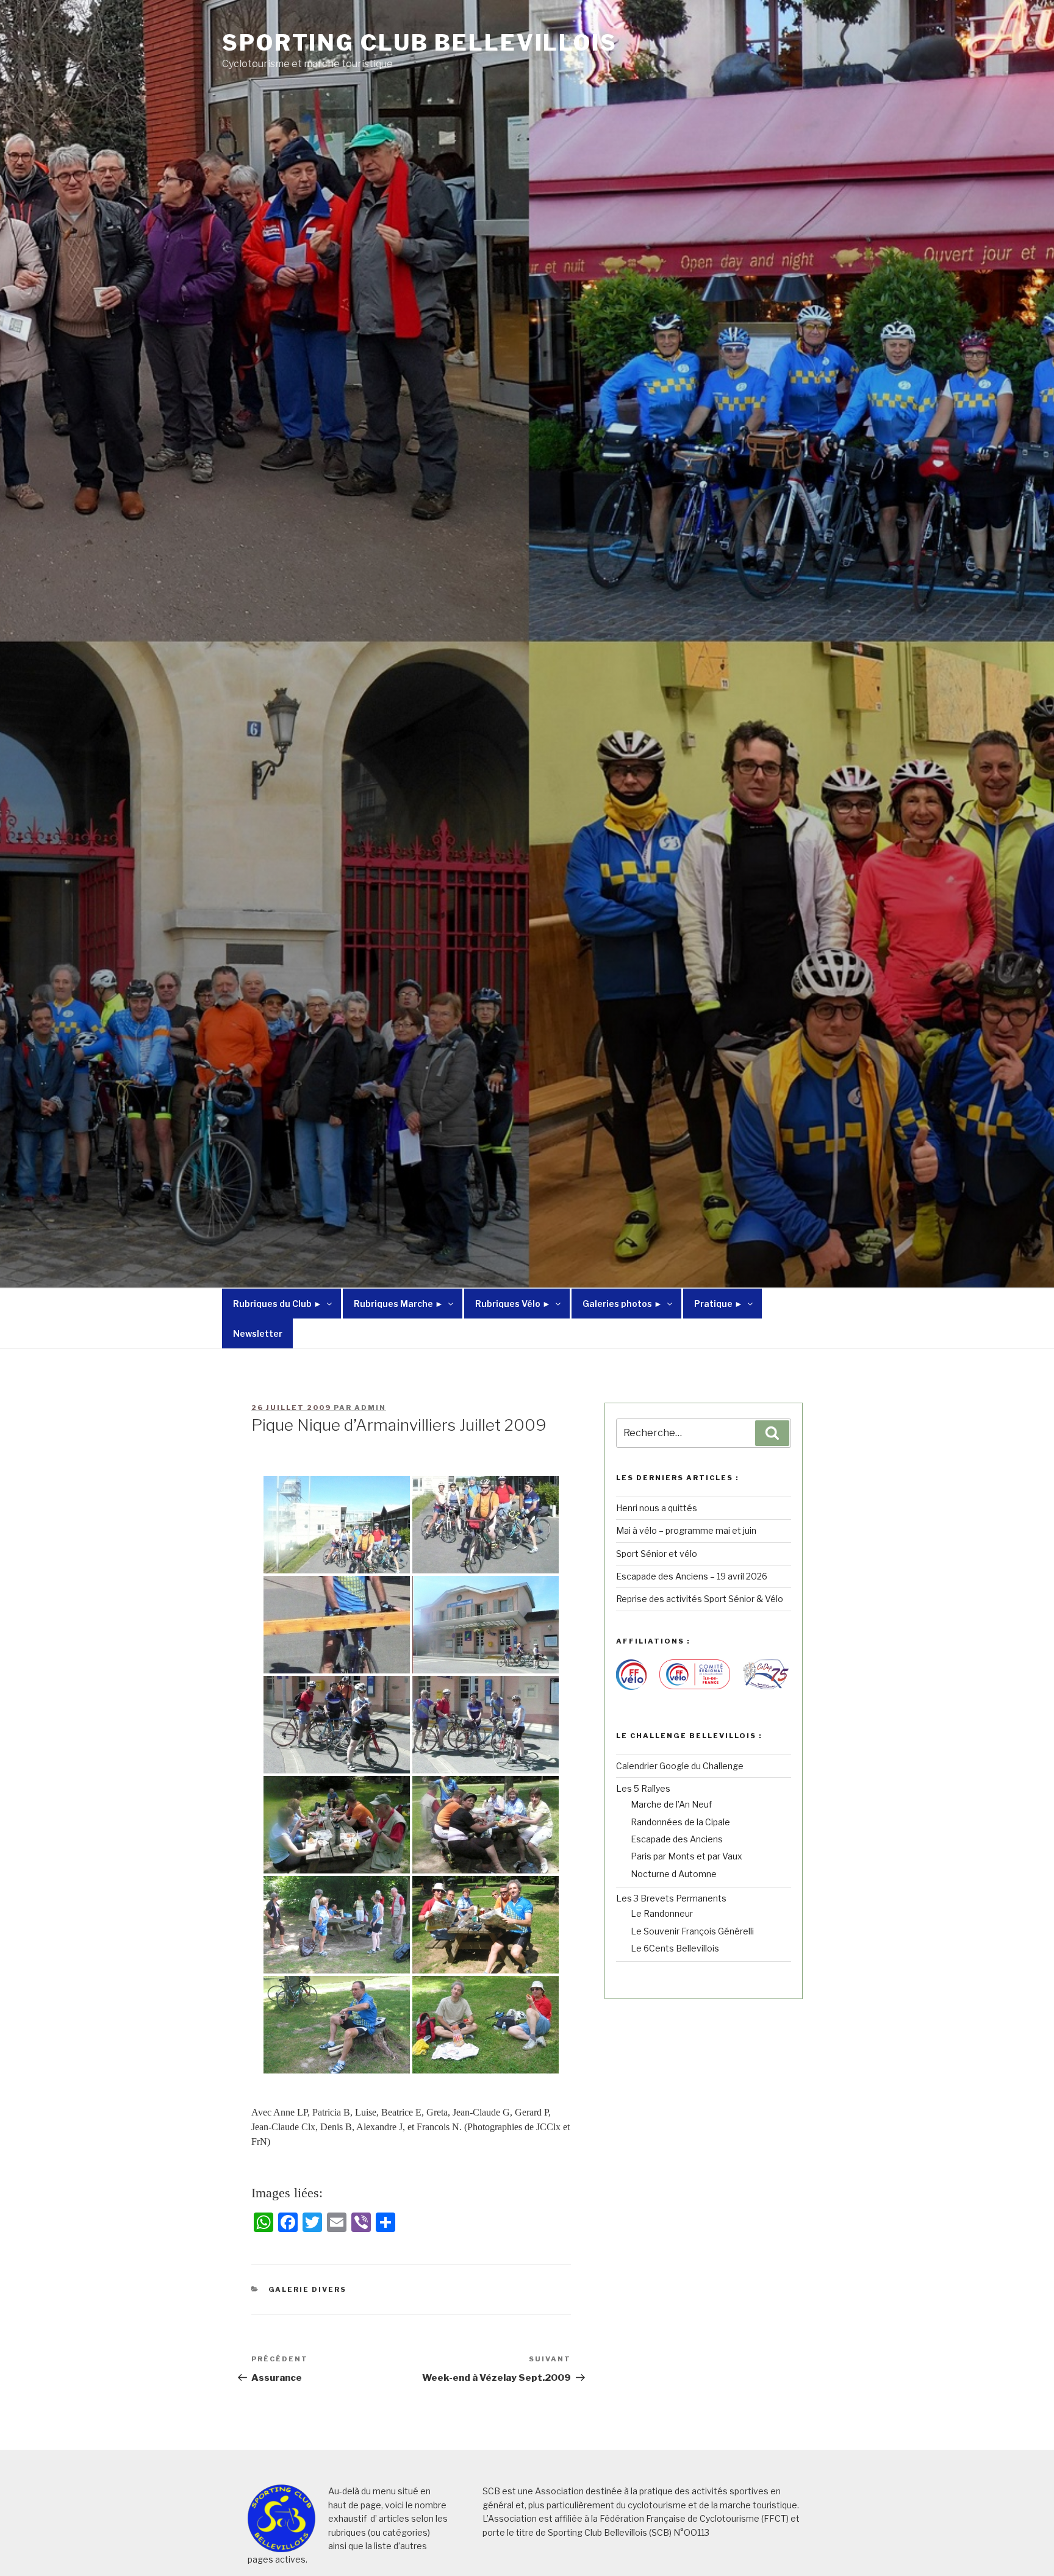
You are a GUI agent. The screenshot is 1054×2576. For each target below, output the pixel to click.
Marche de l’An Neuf (671, 1804)
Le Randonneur (662, 1913)
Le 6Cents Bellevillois (675, 1948)
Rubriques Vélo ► (513, 1304)
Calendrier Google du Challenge (680, 1766)
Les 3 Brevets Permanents (671, 1898)
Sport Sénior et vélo (657, 1554)
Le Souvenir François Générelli (692, 1931)
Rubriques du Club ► (278, 1304)
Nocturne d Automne (674, 1874)
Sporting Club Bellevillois (420, 43)
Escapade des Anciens (677, 1839)
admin (370, 1408)
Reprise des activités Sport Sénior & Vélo (700, 1599)
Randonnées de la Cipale (680, 1822)
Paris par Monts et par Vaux (687, 1856)
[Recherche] (772, 1433)
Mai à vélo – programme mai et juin (686, 1530)
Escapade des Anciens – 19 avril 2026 (692, 1576)
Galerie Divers (308, 2289)
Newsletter (258, 1333)
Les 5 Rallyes (643, 1788)
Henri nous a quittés (657, 1508)
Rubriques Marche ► (399, 1304)
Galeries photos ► (622, 1304)
